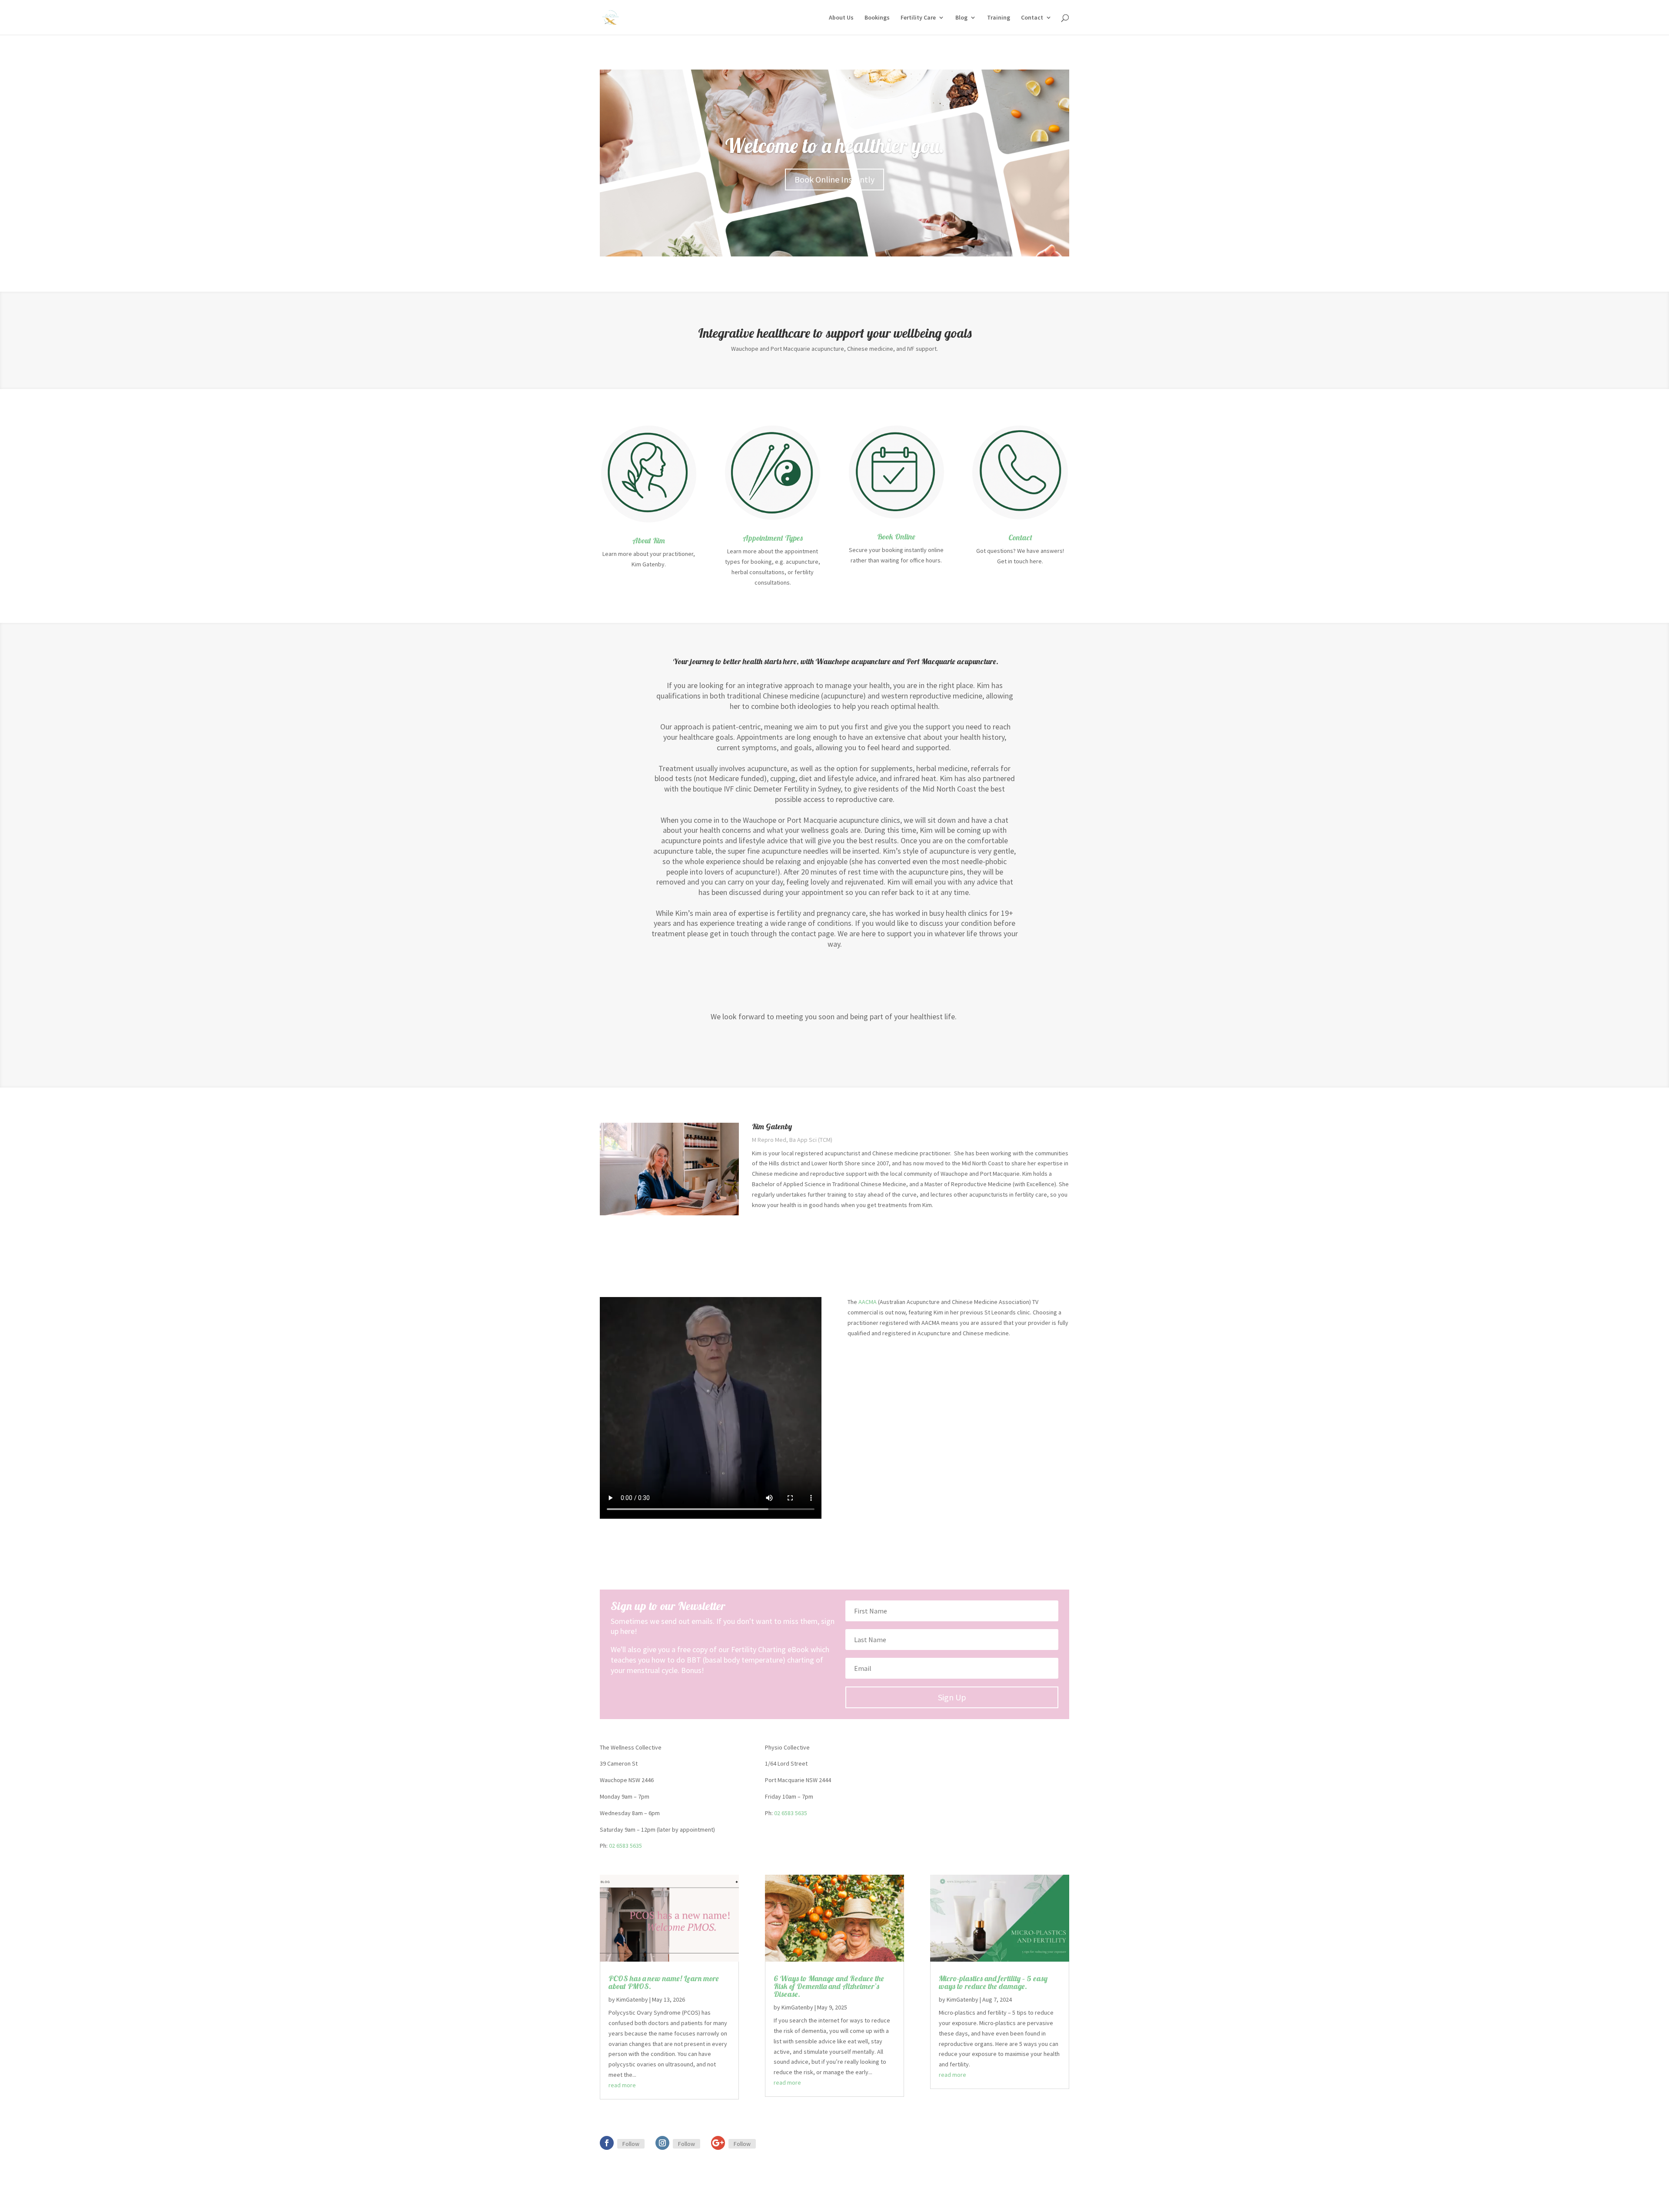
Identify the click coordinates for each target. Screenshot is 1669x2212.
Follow (631, 2144)
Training (999, 18)
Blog (961, 18)
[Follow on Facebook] (607, 2143)
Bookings (877, 18)
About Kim (649, 541)
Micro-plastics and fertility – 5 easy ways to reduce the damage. (993, 1982)
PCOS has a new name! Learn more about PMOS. (664, 1982)
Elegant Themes (640, 2200)
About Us (841, 18)
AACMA (868, 1302)
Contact (1032, 18)
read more (622, 2085)
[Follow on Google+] (718, 2143)
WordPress (692, 2200)
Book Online (896, 537)
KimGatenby (632, 1999)
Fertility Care (918, 18)
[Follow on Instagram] (662, 2143)
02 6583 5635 (625, 1846)
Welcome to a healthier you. (834, 146)
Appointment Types (773, 538)
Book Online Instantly (834, 179)
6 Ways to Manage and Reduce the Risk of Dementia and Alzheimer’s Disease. (829, 1986)
